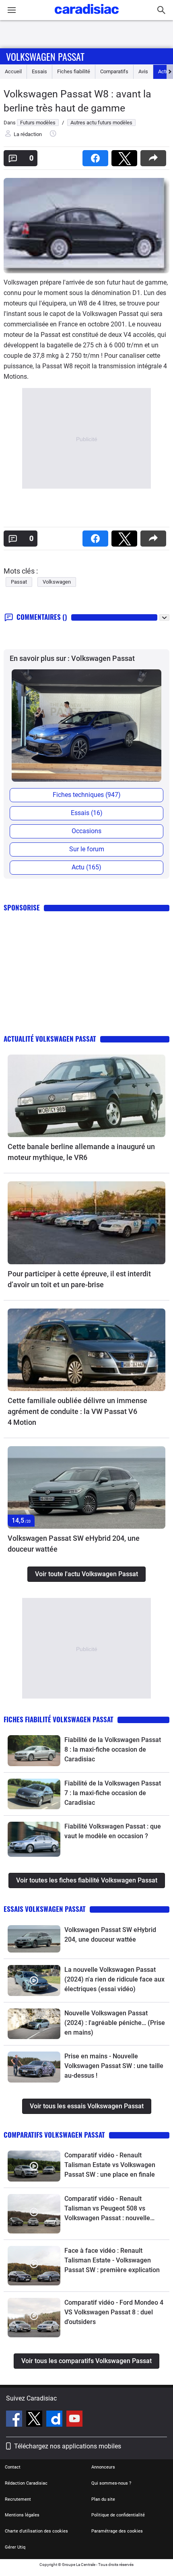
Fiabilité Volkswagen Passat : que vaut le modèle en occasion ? (113, 1831)
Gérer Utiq (15, 2547)
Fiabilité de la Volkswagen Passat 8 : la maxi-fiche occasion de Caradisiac (113, 1749)
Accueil (13, 71)
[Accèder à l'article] (86, 1096)
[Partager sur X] (126, 156)
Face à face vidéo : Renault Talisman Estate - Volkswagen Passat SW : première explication (112, 2260)
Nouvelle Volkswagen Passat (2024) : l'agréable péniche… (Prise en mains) (115, 2023)
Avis (143, 71)
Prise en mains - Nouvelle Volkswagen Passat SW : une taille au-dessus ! (114, 2066)
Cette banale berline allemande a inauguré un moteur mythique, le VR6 (81, 1152)
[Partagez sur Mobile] (155, 156)
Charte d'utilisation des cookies (36, 2531)
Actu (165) (86, 867)
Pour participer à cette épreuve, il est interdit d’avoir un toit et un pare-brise (79, 1279)
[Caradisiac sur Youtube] (74, 2420)
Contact (13, 2467)
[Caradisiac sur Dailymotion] (55, 2420)
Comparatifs (114, 71)
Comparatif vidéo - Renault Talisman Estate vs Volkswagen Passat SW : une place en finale (110, 2165)
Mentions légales (22, 2515)
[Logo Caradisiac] (87, 16)
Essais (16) (87, 813)
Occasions (86, 831)
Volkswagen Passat (45, 56)
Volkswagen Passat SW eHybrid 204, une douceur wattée (74, 1544)
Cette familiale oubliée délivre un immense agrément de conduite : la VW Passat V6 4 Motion (77, 1411)
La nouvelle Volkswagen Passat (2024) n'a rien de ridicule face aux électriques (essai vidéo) (114, 1979)
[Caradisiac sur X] (35, 2420)
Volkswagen (57, 582)
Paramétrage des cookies (117, 2531)
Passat (19, 582)
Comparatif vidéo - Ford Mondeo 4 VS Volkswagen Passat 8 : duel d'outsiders (114, 2312)
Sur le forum (87, 849)
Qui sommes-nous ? (111, 2483)
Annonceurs (103, 2467)
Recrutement (18, 2499)
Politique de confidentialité (118, 2515)
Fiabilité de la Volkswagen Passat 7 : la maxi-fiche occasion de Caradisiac (113, 1793)
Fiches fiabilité (74, 71)
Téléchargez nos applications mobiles (68, 2446)
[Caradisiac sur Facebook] (15, 2420)
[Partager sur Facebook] (97, 156)
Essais (39, 71)
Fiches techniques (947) (87, 795)
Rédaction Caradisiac (26, 2483)
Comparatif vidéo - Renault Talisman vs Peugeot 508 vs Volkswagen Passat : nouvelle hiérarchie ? (107, 2209)
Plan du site (103, 2499)
